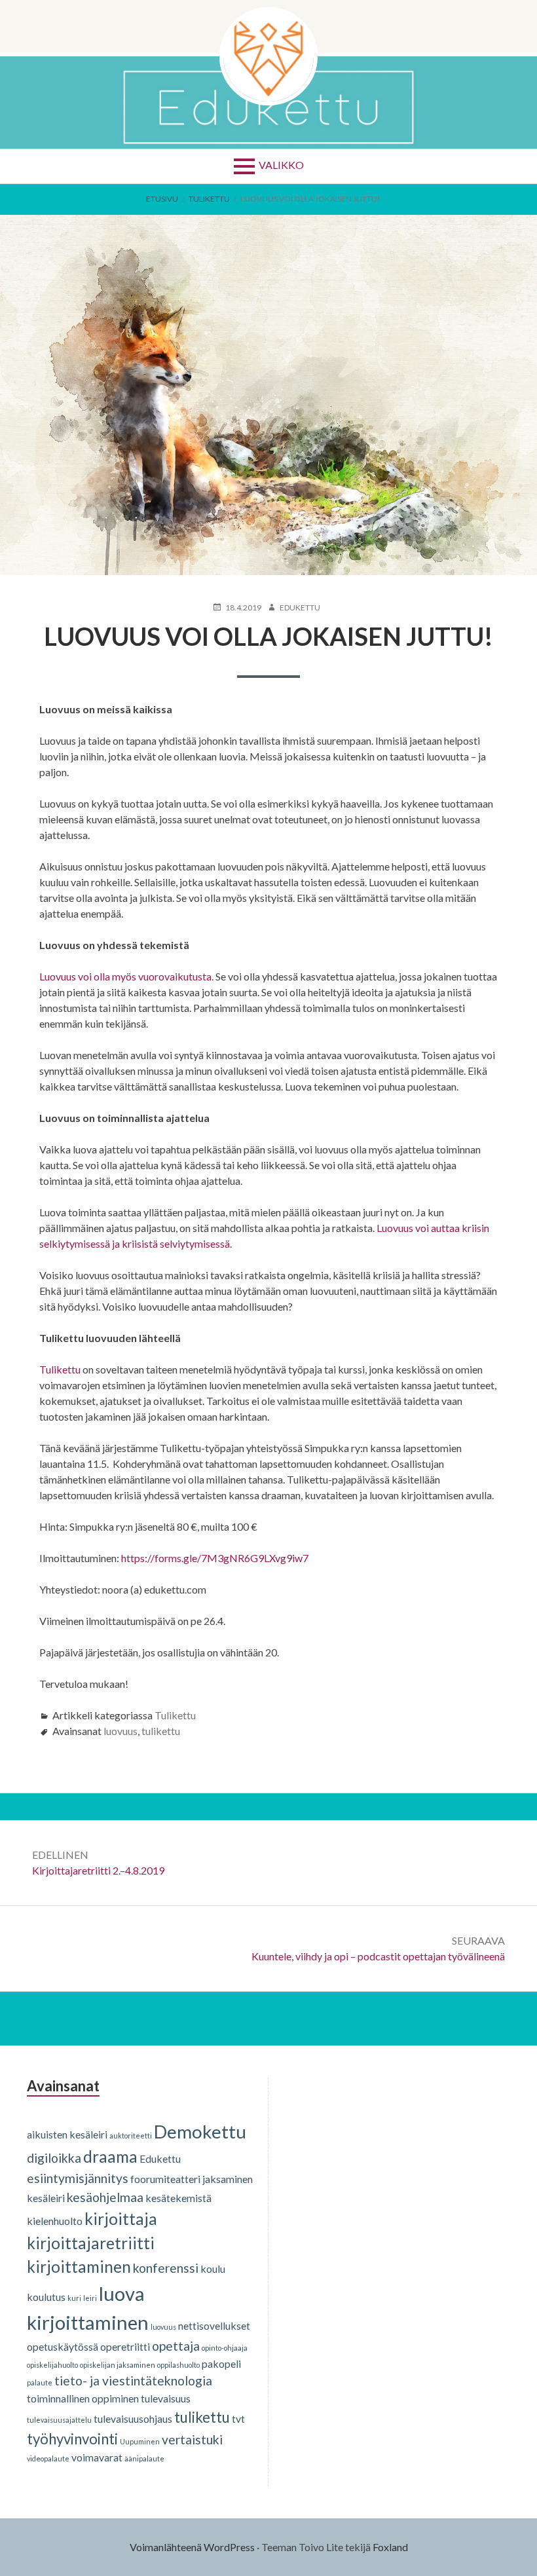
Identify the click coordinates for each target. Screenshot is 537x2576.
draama (110, 2156)
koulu (213, 2268)
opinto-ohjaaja (225, 2348)
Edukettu (160, 2158)
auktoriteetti (131, 2136)
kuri (74, 2298)
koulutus (46, 2297)
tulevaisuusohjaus (133, 2418)
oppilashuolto (178, 2365)
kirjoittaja (121, 2219)
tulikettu (161, 1731)
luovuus (120, 1731)
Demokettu (200, 2131)
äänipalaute (144, 2458)
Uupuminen (140, 2441)
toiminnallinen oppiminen (83, 2398)
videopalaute (48, 2458)
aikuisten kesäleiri (67, 2134)
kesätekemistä (178, 2198)
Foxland (390, 2547)
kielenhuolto (55, 2221)
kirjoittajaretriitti (91, 2243)
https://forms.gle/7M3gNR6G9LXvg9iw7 (215, 1558)
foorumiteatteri (165, 2179)
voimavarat (97, 2457)
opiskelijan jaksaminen (118, 2365)
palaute (40, 2382)
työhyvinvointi (72, 2439)
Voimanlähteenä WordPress (192, 2547)
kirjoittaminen (79, 2267)
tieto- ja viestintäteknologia (133, 2380)
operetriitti (125, 2346)
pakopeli (221, 2363)
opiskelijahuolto (52, 2365)
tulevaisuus (166, 2398)
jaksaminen (228, 2179)
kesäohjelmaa (105, 2197)
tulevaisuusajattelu (59, 2420)
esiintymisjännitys (78, 2178)
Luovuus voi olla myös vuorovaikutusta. (126, 976)
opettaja (176, 2346)
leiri (90, 2298)
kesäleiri (46, 2198)
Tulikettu (60, 1369)
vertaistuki (192, 2439)
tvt (238, 2418)
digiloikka (54, 2158)
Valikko (281, 165)
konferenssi (166, 2268)
